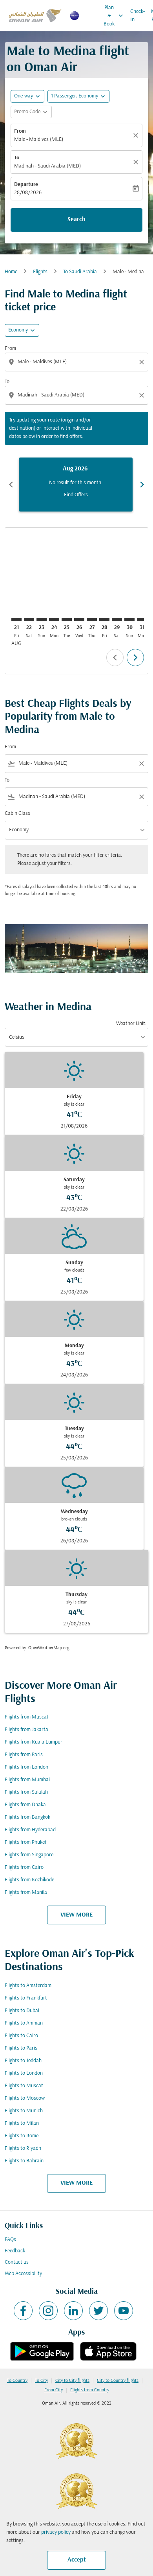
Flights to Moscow (25, 2098)
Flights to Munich (24, 2111)
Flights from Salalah (26, 1792)
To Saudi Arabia (80, 272)
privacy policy (56, 2532)
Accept (77, 2560)
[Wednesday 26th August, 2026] (79, 620)
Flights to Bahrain (24, 2161)
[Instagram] (48, 2311)
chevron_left (11, 485)
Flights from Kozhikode (29, 1880)
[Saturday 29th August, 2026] (117, 620)
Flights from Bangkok (27, 1817)
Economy (18, 330)
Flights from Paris (24, 1755)
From (20, 131)
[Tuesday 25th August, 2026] (67, 620)
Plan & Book (114, 16)
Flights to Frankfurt (26, 1998)
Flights (40, 272)
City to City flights (72, 2381)
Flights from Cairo (24, 1867)
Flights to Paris (21, 2048)
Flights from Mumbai (27, 1780)
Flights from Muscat (27, 1717)
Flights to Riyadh (23, 2148)
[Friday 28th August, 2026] (104, 620)
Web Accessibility (23, 2274)
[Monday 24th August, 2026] (54, 620)
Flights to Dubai (22, 2011)
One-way (24, 96)
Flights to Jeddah (23, 2061)
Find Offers (76, 495)
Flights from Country (90, 2390)
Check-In (138, 16)
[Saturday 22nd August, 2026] (29, 620)
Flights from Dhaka (25, 1805)
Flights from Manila (26, 1892)
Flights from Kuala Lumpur (34, 1742)
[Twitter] (98, 2311)
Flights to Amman (24, 2023)
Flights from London (26, 1767)
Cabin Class (17, 813)
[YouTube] (124, 2311)
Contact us (17, 2262)
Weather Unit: (131, 1024)
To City (41, 2381)
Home (11, 272)
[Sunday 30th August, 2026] (129, 620)
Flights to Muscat (24, 2086)
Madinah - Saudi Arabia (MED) (47, 166)
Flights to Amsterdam (28, 1986)
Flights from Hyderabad (30, 1830)
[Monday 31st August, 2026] (142, 620)
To (17, 158)
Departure (26, 185)
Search (76, 220)
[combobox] (77, 362)
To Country (17, 2381)
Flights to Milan (22, 2123)
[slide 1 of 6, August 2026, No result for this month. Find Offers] (76, 485)
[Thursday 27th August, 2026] (92, 620)
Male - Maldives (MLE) (39, 140)
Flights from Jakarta (26, 1730)
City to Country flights (118, 2381)
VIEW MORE (76, 1915)
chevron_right (142, 485)
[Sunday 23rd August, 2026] (42, 620)
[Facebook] (23, 2311)
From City (54, 2390)
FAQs (10, 2240)
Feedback (15, 2251)
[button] (78, 96)
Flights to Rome (22, 2136)
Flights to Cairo (21, 2036)
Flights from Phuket (26, 1842)
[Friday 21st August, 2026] (16, 620)
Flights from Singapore (29, 1855)
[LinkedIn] (73, 2311)
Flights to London (24, 2073)
